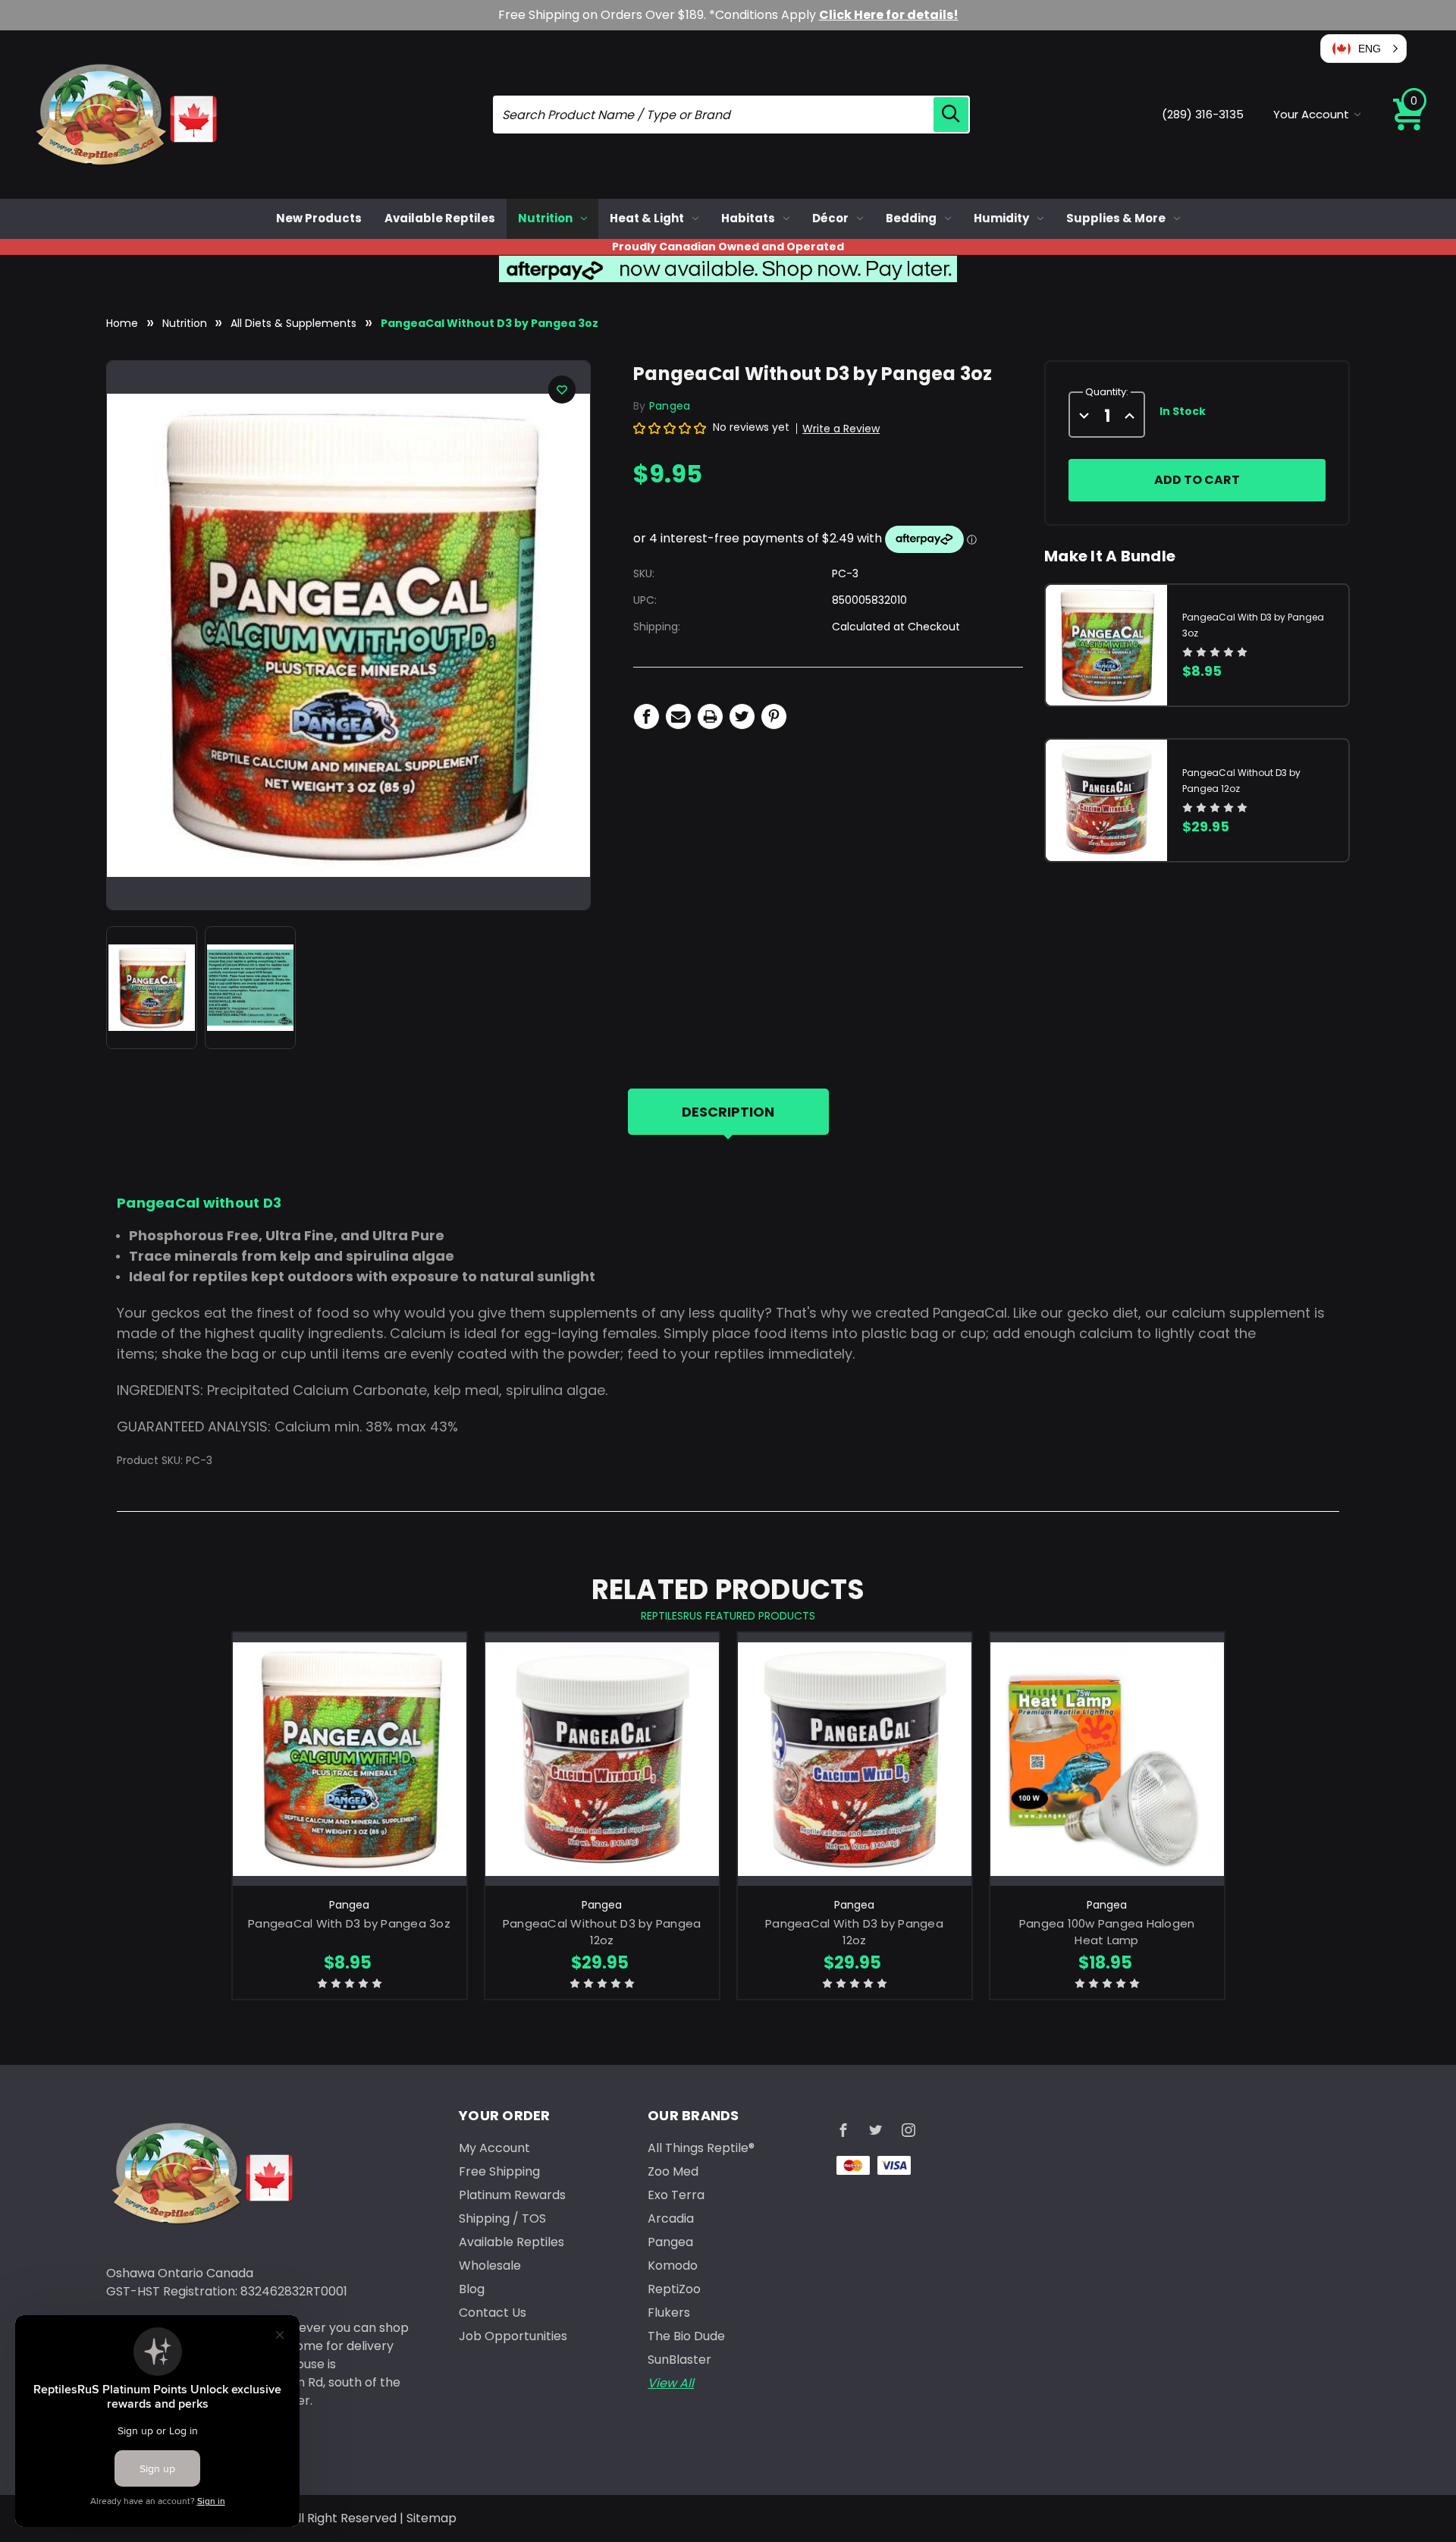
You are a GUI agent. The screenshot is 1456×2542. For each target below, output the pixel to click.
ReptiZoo (674, 2289)
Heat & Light (647, 218)
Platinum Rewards (512, 2195)
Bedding (911, 218)
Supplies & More (1116, 218)
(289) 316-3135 (1203, 114)
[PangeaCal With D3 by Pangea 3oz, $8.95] (350, 1759)
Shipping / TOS (502, 2218)
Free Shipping (499, 2171)
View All (671, 2383)
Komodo (673, 2265)
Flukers (669, 2313)
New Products (319, 218)
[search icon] (951, 115)
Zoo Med (673, 2171)
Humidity (1001, 218)
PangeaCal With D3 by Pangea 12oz (854, 1932)
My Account (494, 2148)
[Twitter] (742, 716)
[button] (1363, 49)
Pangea (670, 2242)
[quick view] (349, 1785)
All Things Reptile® (701, 2148)
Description (728, 1112)
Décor (830, 218)
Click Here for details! (889, 15)
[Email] (678, 716)
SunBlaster (679, 2360)
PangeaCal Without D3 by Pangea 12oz (602, 1932)
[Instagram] (908, 2130)
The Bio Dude (686, 2336)
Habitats (748, 218)
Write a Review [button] (841, 429)
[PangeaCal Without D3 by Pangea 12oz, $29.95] (602, 1759)
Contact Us (493, 2313)
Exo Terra (676, 2195)
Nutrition (545, 218)
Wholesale (490, 2265)
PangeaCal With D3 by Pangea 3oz (349, 1923)
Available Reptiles (440, 218)
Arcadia (671, 2218)
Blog (472, 2289)
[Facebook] (646, 716)
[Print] (710, 716)
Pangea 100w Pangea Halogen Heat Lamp (1107, 1932)
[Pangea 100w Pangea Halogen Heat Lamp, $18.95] (1107, 1759)
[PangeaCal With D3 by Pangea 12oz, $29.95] (855, 1759)
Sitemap (431, 2518)
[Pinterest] (774, 716)
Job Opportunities (513, 2336)
